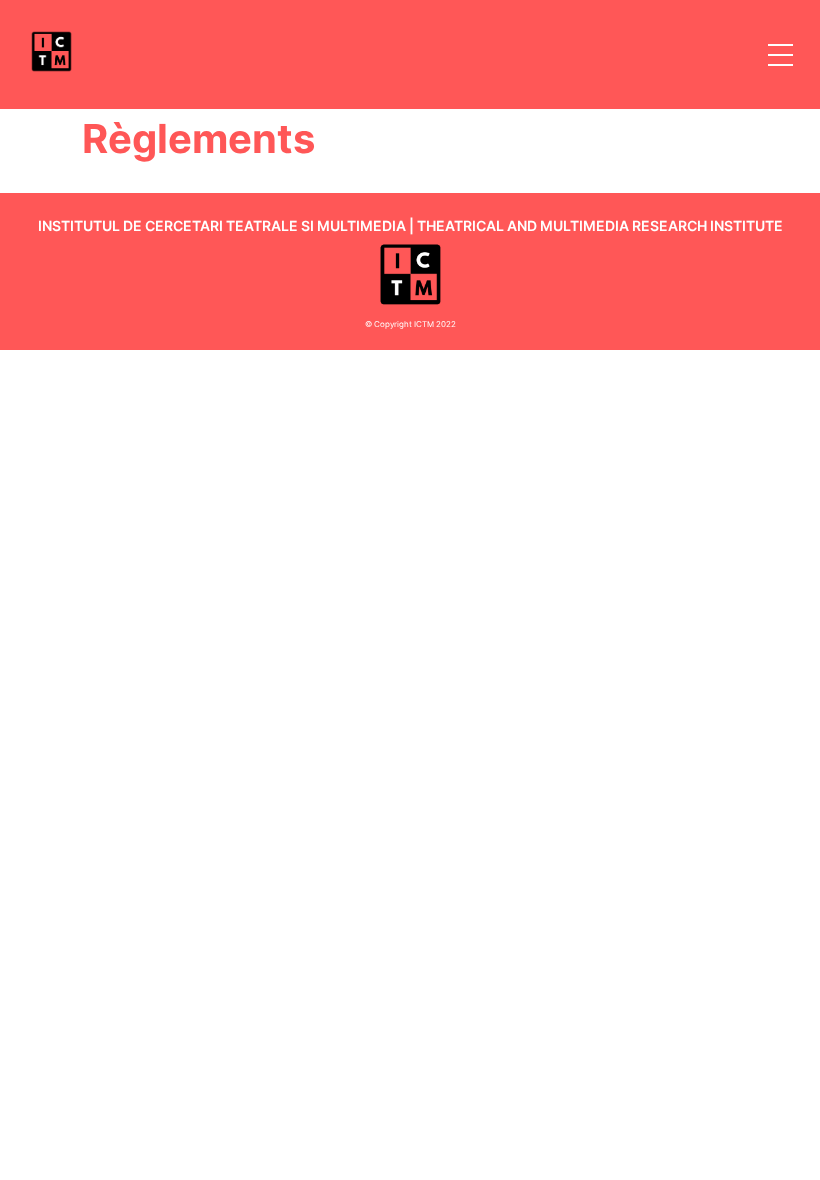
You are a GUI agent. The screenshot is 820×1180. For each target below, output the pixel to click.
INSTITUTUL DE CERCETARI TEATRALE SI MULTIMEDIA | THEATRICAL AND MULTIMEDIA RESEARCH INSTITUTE (410, 225)
